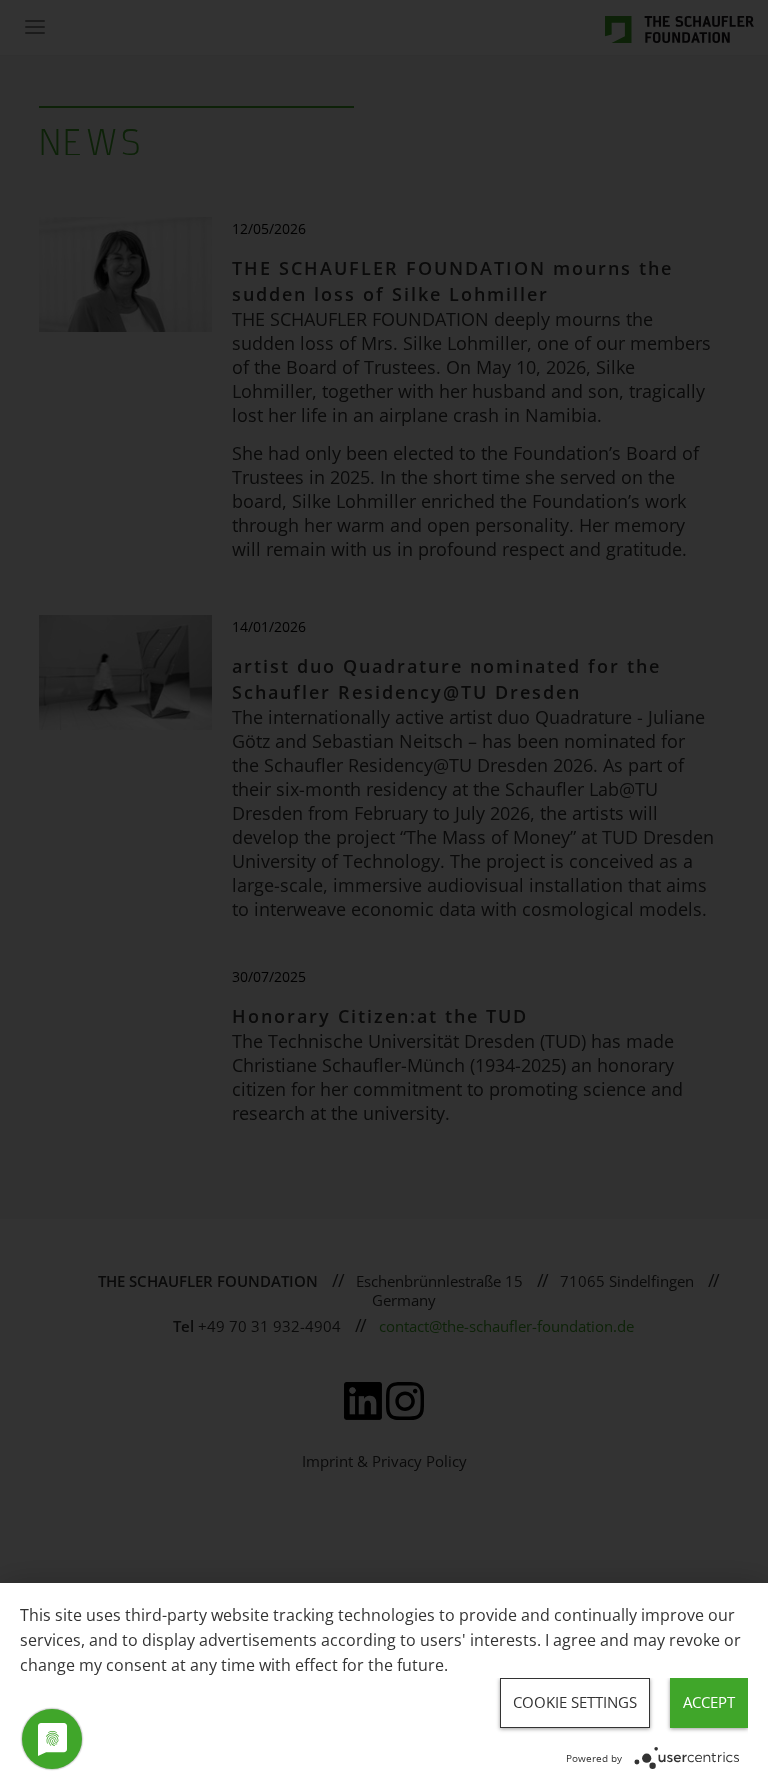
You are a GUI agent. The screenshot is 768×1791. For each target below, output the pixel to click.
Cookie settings (575, 1702)
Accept (709, 1702)
